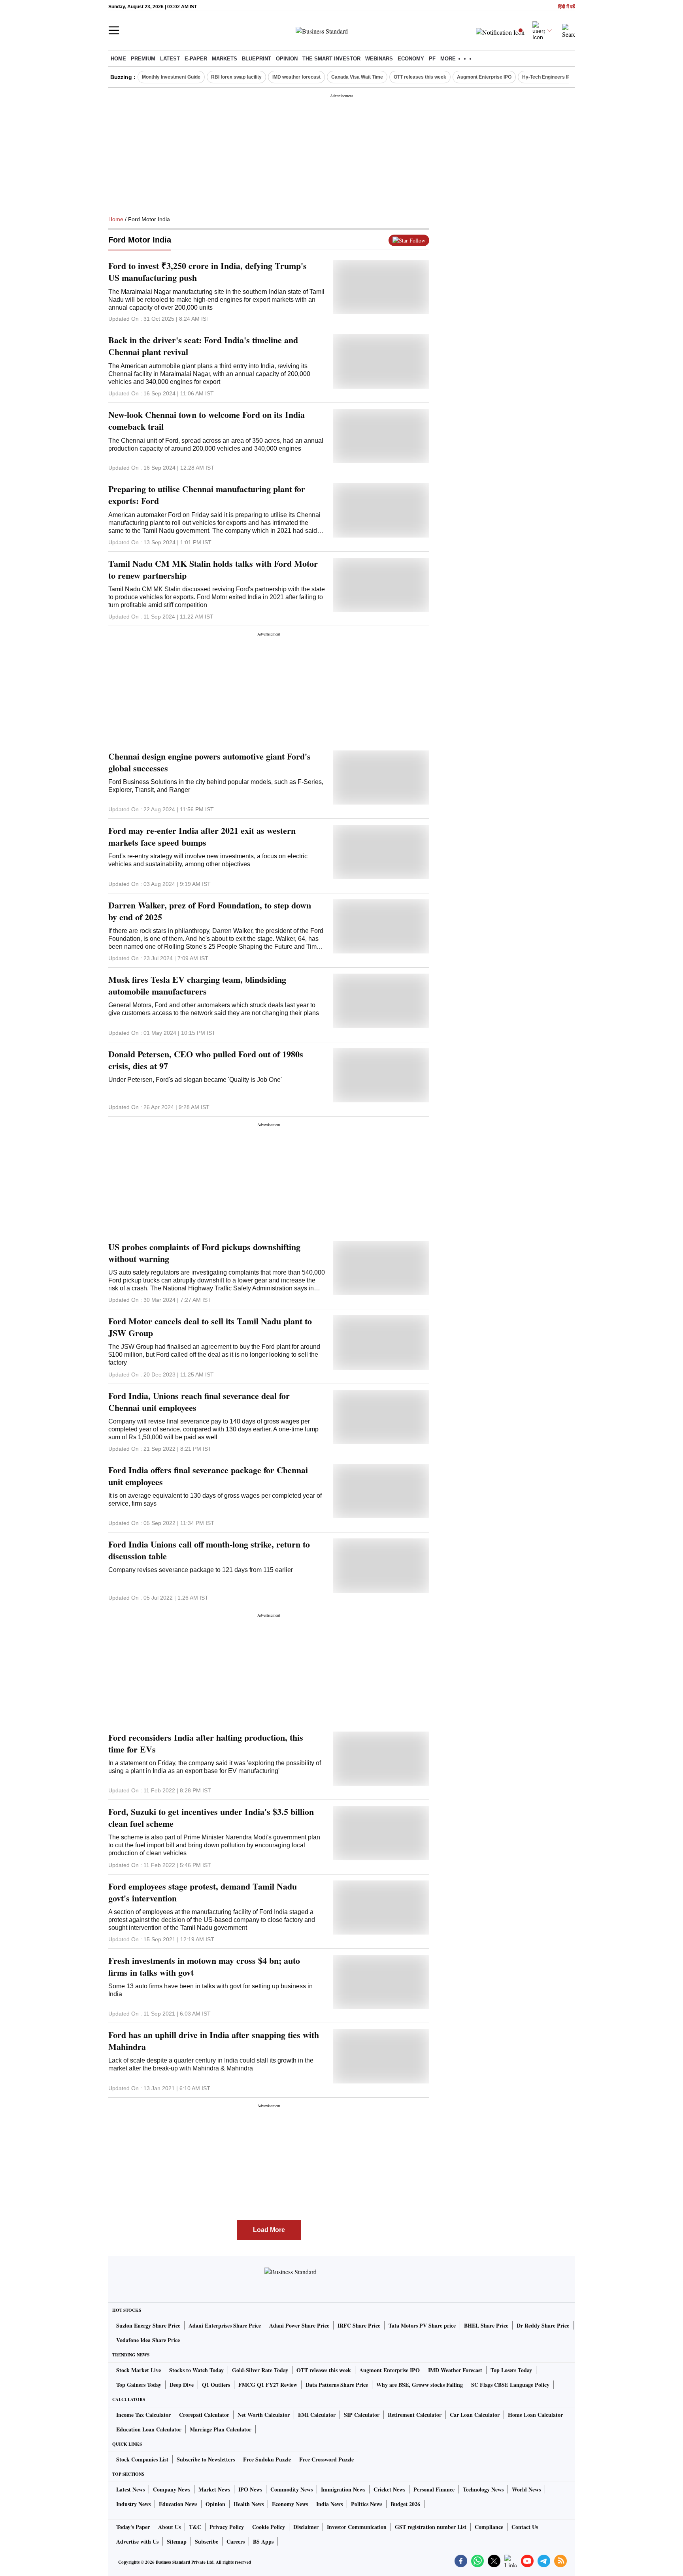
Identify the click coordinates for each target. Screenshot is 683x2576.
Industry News (133, 2504)
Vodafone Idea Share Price (148, 2340)
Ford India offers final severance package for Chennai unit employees (208, 1476)
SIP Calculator (362, 2415)
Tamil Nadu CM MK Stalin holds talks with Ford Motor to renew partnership (213, 570)
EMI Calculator (317, 2415)
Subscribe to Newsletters (206, 2459)
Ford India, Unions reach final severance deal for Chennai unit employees (199, 1402)
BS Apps (263, 2541)
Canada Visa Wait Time (357, 77)
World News (526, 2489)
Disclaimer (306, 2527)
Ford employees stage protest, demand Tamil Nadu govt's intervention (203, 1892)
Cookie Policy (269, 2527)
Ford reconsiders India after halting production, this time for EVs (206, 1743)
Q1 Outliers (216, 2385)
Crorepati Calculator (204, 2415)
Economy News (290, 2504)
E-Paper (196, 59)
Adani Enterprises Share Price (225, 2325)
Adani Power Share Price (299, 2325)
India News (329, 2504)
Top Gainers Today (139, 2385)
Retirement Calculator (415, 2415)
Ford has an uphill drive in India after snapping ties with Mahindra (214, 2041)
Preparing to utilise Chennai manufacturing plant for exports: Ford (207, 495)
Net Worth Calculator (264, 2415)
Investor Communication (357, 2527)
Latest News (130, 2489)
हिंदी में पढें (566, 7)
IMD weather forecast (296, 77)
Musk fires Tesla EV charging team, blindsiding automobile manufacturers (197, 985)
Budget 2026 (405, 2504)
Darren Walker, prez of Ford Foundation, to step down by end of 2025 (210, 911)
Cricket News (389, 2489)
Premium (143, 59)
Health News (249, 2504)
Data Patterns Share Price (337, 2385)
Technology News (483, 2489)
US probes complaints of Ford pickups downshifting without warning (204, 1253)
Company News (172, 2489)
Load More (269, 2230)
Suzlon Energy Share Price (148, 2325)
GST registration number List (431, 2527)
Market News (214, 2489)
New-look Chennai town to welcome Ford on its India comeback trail (207, 421)
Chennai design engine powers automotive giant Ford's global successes (209, 762)
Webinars (379, 59)
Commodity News (292, 2489)
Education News (178, 2504)
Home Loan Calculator (535, 2415)
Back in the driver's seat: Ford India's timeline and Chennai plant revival (203, 346)
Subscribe (207, 2541)
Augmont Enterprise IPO (484, 77)
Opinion (287, 59)
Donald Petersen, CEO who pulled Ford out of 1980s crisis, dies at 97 (206, 1060)
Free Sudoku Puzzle (267, 2459)
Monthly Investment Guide (171, 77)
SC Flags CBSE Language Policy (510, 2385)
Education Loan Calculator (149, 2429)
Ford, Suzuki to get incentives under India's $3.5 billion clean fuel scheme (211, 1818)
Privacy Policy (227, 2527)
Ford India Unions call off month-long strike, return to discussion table (209, 1550)
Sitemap (177, 2541)
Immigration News (343, 2489)
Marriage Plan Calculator (221, 2429)
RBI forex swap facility (236, 77)
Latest (170, 59)
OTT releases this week (420, 77)
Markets (225, 59)
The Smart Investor (331, 59)
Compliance (489, 2527)
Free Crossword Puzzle (326, 2459)
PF (432, 59)
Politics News (367, 2504)
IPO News (250, 2489)
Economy (411, 59)
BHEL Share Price (486, 2325)
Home (118, 59)
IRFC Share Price (359, 2325)
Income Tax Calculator (143, 2415)
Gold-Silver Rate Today (260, 2370)
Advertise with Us (137, 2541)
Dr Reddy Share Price (543, 2325)
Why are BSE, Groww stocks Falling (420, 2385)
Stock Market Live (139, 2370)
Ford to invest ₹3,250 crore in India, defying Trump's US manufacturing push (208, 272)
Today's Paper (133, 2527)
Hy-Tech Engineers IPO (548, 77)
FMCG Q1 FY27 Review (268, 2385)
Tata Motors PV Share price (422, 2325)
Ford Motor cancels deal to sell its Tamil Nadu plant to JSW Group (210, 1327)
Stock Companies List (142, 2459)
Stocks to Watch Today (196, 2370)
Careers (236, 2541)
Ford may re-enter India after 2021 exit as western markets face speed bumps (202, 837)
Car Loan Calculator (475, 2415)
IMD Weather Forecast (455, 2370)
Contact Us (525, 2527)
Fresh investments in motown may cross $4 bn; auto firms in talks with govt (204, 1967)
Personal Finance (434, 2489)
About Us (169, 2527)
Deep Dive (182, 2385)
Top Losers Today (511, 2370)
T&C (195, 2527)
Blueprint (257, 59)
